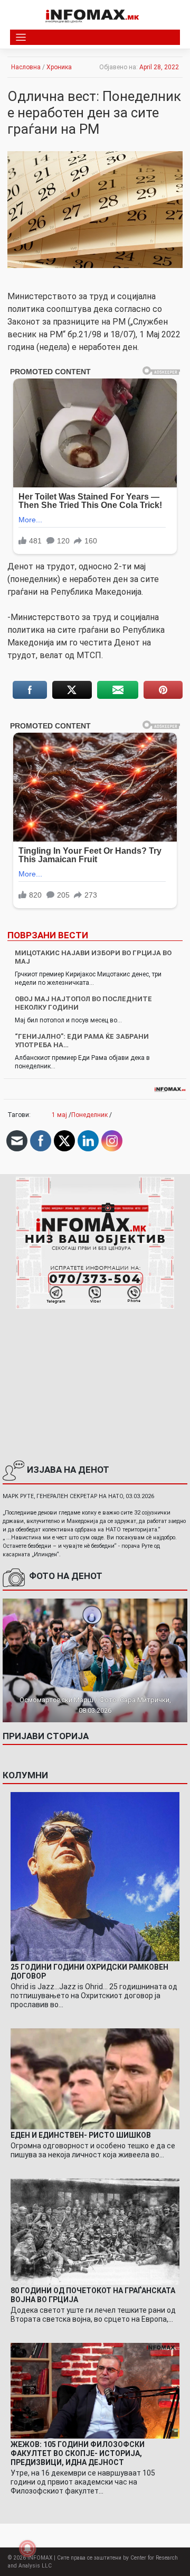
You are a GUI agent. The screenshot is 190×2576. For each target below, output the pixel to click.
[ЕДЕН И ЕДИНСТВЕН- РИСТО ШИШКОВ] (95, 2079)
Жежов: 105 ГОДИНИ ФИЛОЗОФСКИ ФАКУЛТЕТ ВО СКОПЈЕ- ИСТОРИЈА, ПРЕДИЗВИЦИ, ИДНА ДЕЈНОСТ (78, 2453)
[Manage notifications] (27, 2549)
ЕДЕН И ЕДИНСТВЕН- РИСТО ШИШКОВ (81, 2135)
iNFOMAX (40, 2558)
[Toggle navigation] (21, 37)
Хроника (59, 67)
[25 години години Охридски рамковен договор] (95, 1876)
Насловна (26, 67)
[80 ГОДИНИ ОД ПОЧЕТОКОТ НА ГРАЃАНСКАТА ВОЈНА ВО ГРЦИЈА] (95, 2231)
